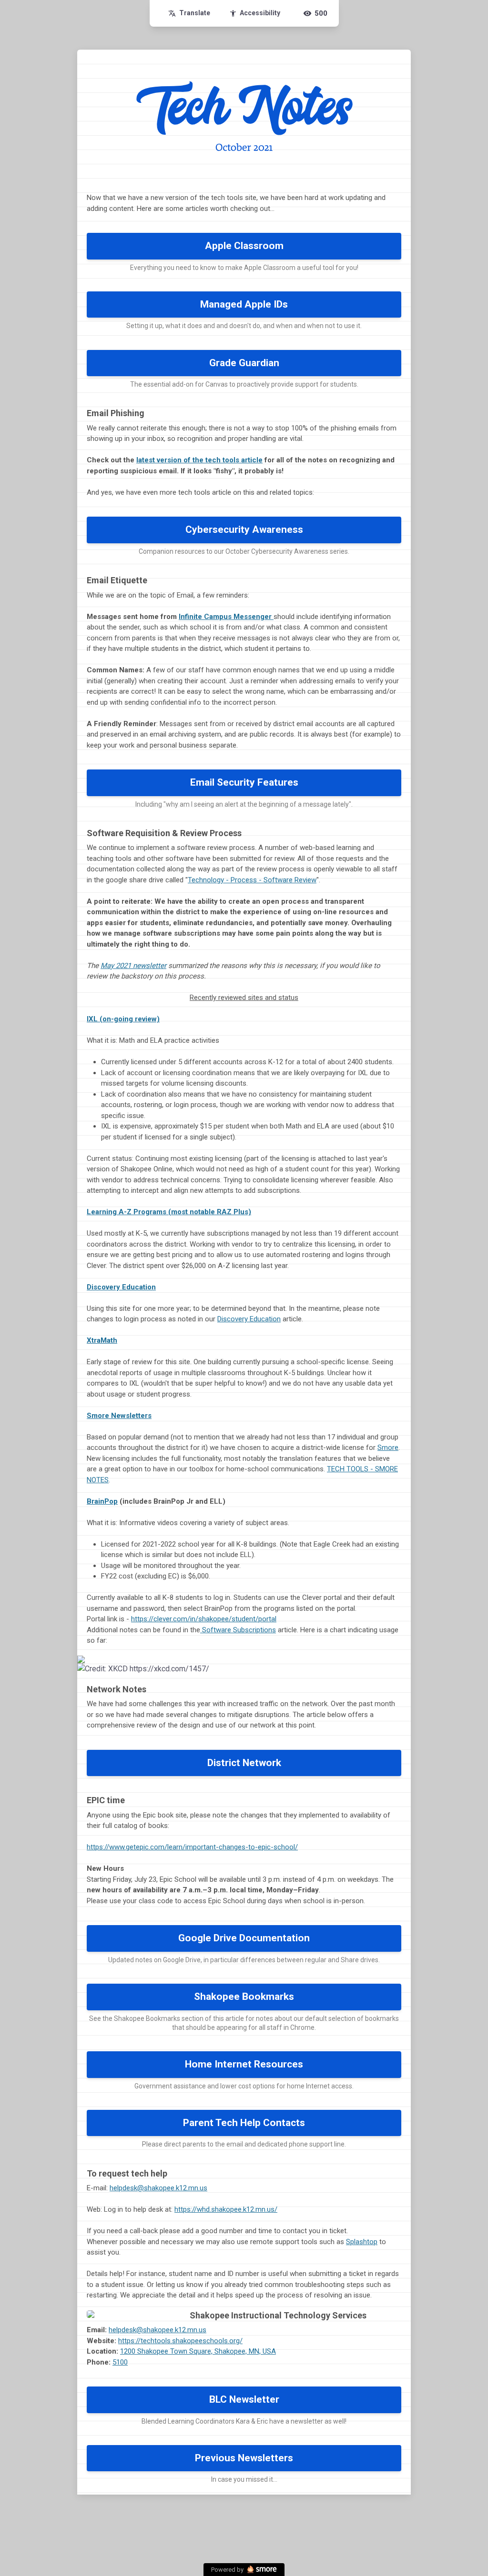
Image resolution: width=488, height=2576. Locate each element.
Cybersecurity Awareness (244, 529)
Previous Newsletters (244, 2458)
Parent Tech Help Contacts (244, 2123)
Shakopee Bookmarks (244, 1997)
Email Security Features (244, 782)
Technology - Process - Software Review (252, 880)
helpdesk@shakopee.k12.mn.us (158, 2188)
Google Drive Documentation (244, 1938)
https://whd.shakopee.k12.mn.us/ (226, 2209)
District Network (244, 1763)
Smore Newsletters (119, 1416)
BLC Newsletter (244, 2399)
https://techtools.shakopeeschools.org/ (180, 2341)
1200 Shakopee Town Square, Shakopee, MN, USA (198, 2351)
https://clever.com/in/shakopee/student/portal (204, 1619)
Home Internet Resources (244, 2064)
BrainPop (102, 1501)
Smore (388, 1448)
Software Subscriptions (238, 1630)
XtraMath (102, 1340)
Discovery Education (121, 1287)
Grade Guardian (244, 363)
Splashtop (362, 2242)
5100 (120, 2362)
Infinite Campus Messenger (226, 617)
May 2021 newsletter (133, 966)
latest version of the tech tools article (199, 460)
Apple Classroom (244, 246)
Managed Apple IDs (244, 304)
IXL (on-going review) (123, 1019)
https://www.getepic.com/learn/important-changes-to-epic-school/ (192, 1847)
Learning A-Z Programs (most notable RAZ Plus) (169, 1212)
